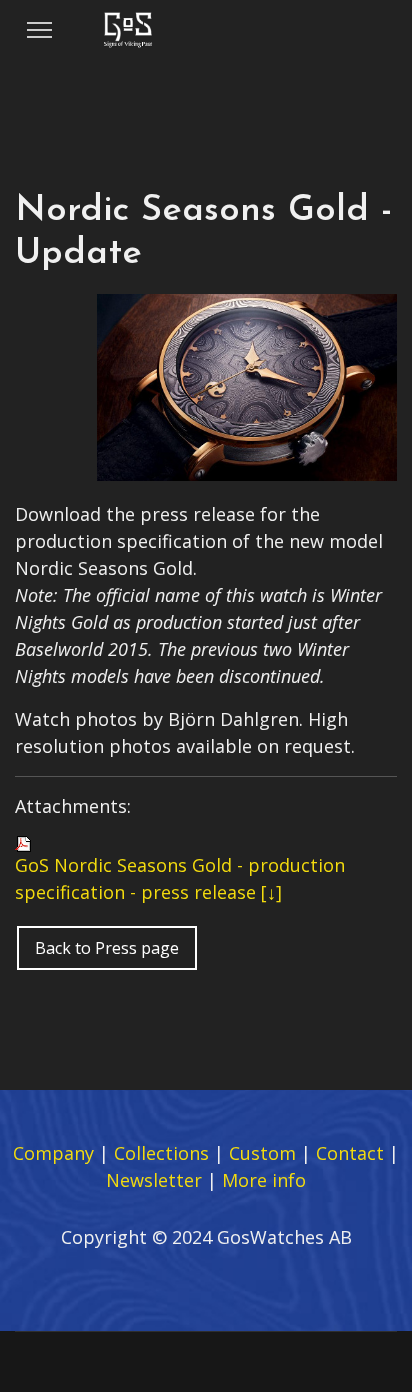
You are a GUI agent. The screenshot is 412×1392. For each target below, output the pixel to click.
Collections (161, 1153)
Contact (350, 1153)
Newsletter (154, 1180)
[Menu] (39, 30)
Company (53, 1153)
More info (264, 1180)
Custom (262, 1153)
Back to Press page (107, 948)
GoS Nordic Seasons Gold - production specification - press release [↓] (180, 878)
